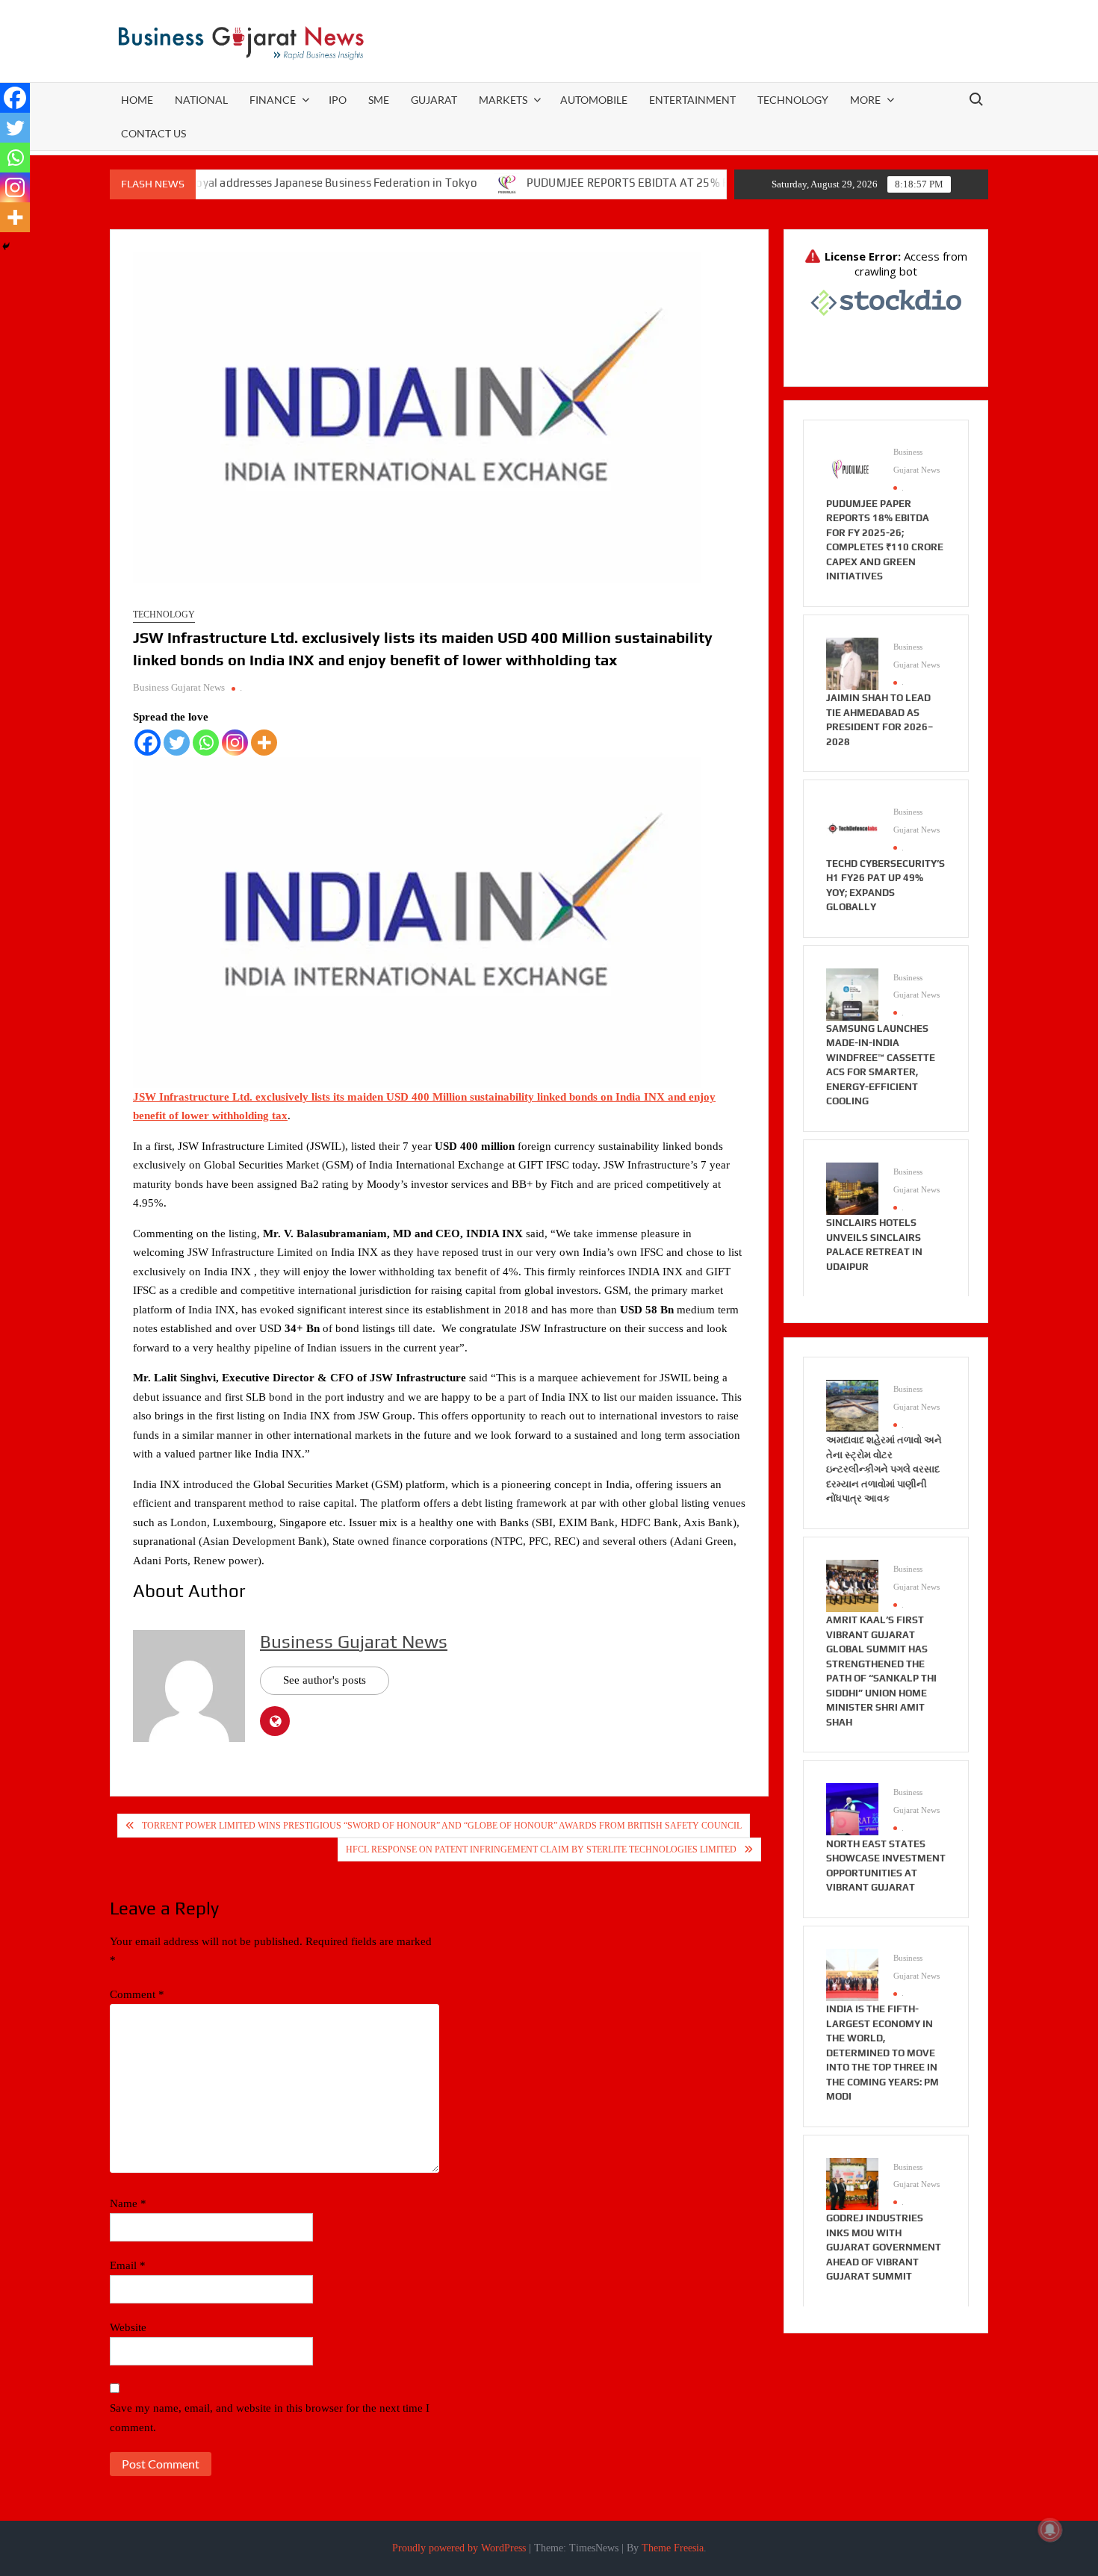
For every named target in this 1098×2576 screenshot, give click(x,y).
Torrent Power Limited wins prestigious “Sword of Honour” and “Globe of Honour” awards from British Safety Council (442, 1826)
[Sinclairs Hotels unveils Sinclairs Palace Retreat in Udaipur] (852, 1187)
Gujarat (434, 100)
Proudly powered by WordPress (459, 2548)
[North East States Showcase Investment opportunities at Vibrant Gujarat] (852, 1808)
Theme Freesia (673, 2548)
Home (137, 100)
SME (379, 100)
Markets (503, 100)
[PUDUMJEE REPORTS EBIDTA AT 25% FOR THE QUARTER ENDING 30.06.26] (440, 183)
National (201, 100)
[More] (264, 743)
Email (128, 2265)
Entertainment (692, 100)
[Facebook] (148, 743)
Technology (793, 100)
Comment (137, 1994)
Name (128, 2203)
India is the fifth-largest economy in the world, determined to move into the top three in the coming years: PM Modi (883, 2053)
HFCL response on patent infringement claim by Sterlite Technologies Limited (541, 1849)
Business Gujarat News (179, 687)
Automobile (594, 100)
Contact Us (153, 133)
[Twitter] (177, 743)
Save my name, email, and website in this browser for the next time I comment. (270, 2418)
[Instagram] (235, 743)
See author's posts (325, 1680)
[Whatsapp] (206, 743)
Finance (273, 100)
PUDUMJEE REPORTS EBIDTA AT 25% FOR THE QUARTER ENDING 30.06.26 (652, 183)
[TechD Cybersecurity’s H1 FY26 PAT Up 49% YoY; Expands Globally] (852, 828)
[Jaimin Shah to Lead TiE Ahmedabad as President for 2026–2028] (852, 662)
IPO (338, 100)
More (865, 100)
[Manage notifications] (1050, 2530)
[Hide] (6, 246)
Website (128, 2327)
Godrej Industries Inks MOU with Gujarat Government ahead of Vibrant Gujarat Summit (884, 2247)
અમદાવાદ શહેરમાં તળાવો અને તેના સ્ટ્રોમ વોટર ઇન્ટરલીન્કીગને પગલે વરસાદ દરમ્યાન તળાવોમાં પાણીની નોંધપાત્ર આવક (884, 1469)
